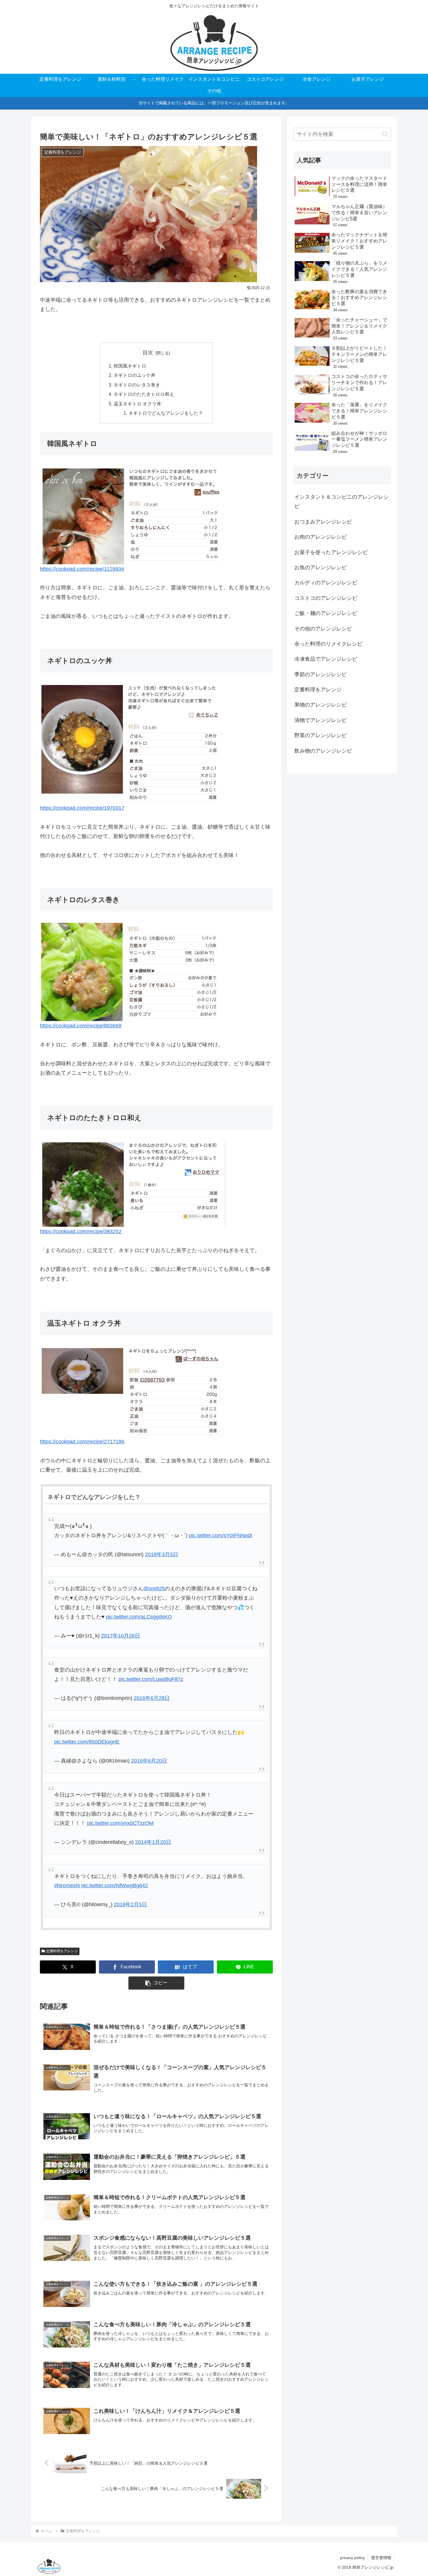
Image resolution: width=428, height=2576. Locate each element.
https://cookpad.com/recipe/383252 (81, 1231)
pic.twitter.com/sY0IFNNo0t (221, 1535)
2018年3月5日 (162, 1554)
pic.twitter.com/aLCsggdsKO (139, 1617)
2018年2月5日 (130, 1904)
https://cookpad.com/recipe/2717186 (82, 1442)
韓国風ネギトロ (130, 366)
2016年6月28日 (152, 1698)
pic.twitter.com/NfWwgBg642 (115, 1886)
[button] (156, 1983)
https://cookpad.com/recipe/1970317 (82, 808)
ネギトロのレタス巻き (137, 385)
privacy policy (352, 2558)
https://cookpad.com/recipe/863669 (81, 1026)
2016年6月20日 (149, 1761)
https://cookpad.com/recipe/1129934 (82, 569)
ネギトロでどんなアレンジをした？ (166, 413)
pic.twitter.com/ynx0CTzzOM (120, 1823)
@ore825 (154, 1589)
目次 (148, 353)
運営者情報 (381, 2558)
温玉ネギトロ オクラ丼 (137, 404)
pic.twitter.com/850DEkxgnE (87, 1742)
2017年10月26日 (121, 1636)
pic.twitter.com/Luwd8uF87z (151, 1679)
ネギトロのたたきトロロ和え (144, 394)
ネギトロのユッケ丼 (135, 375)
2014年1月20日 (153, 1842)
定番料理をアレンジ (62, 1951)
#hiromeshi (67, 1886)
